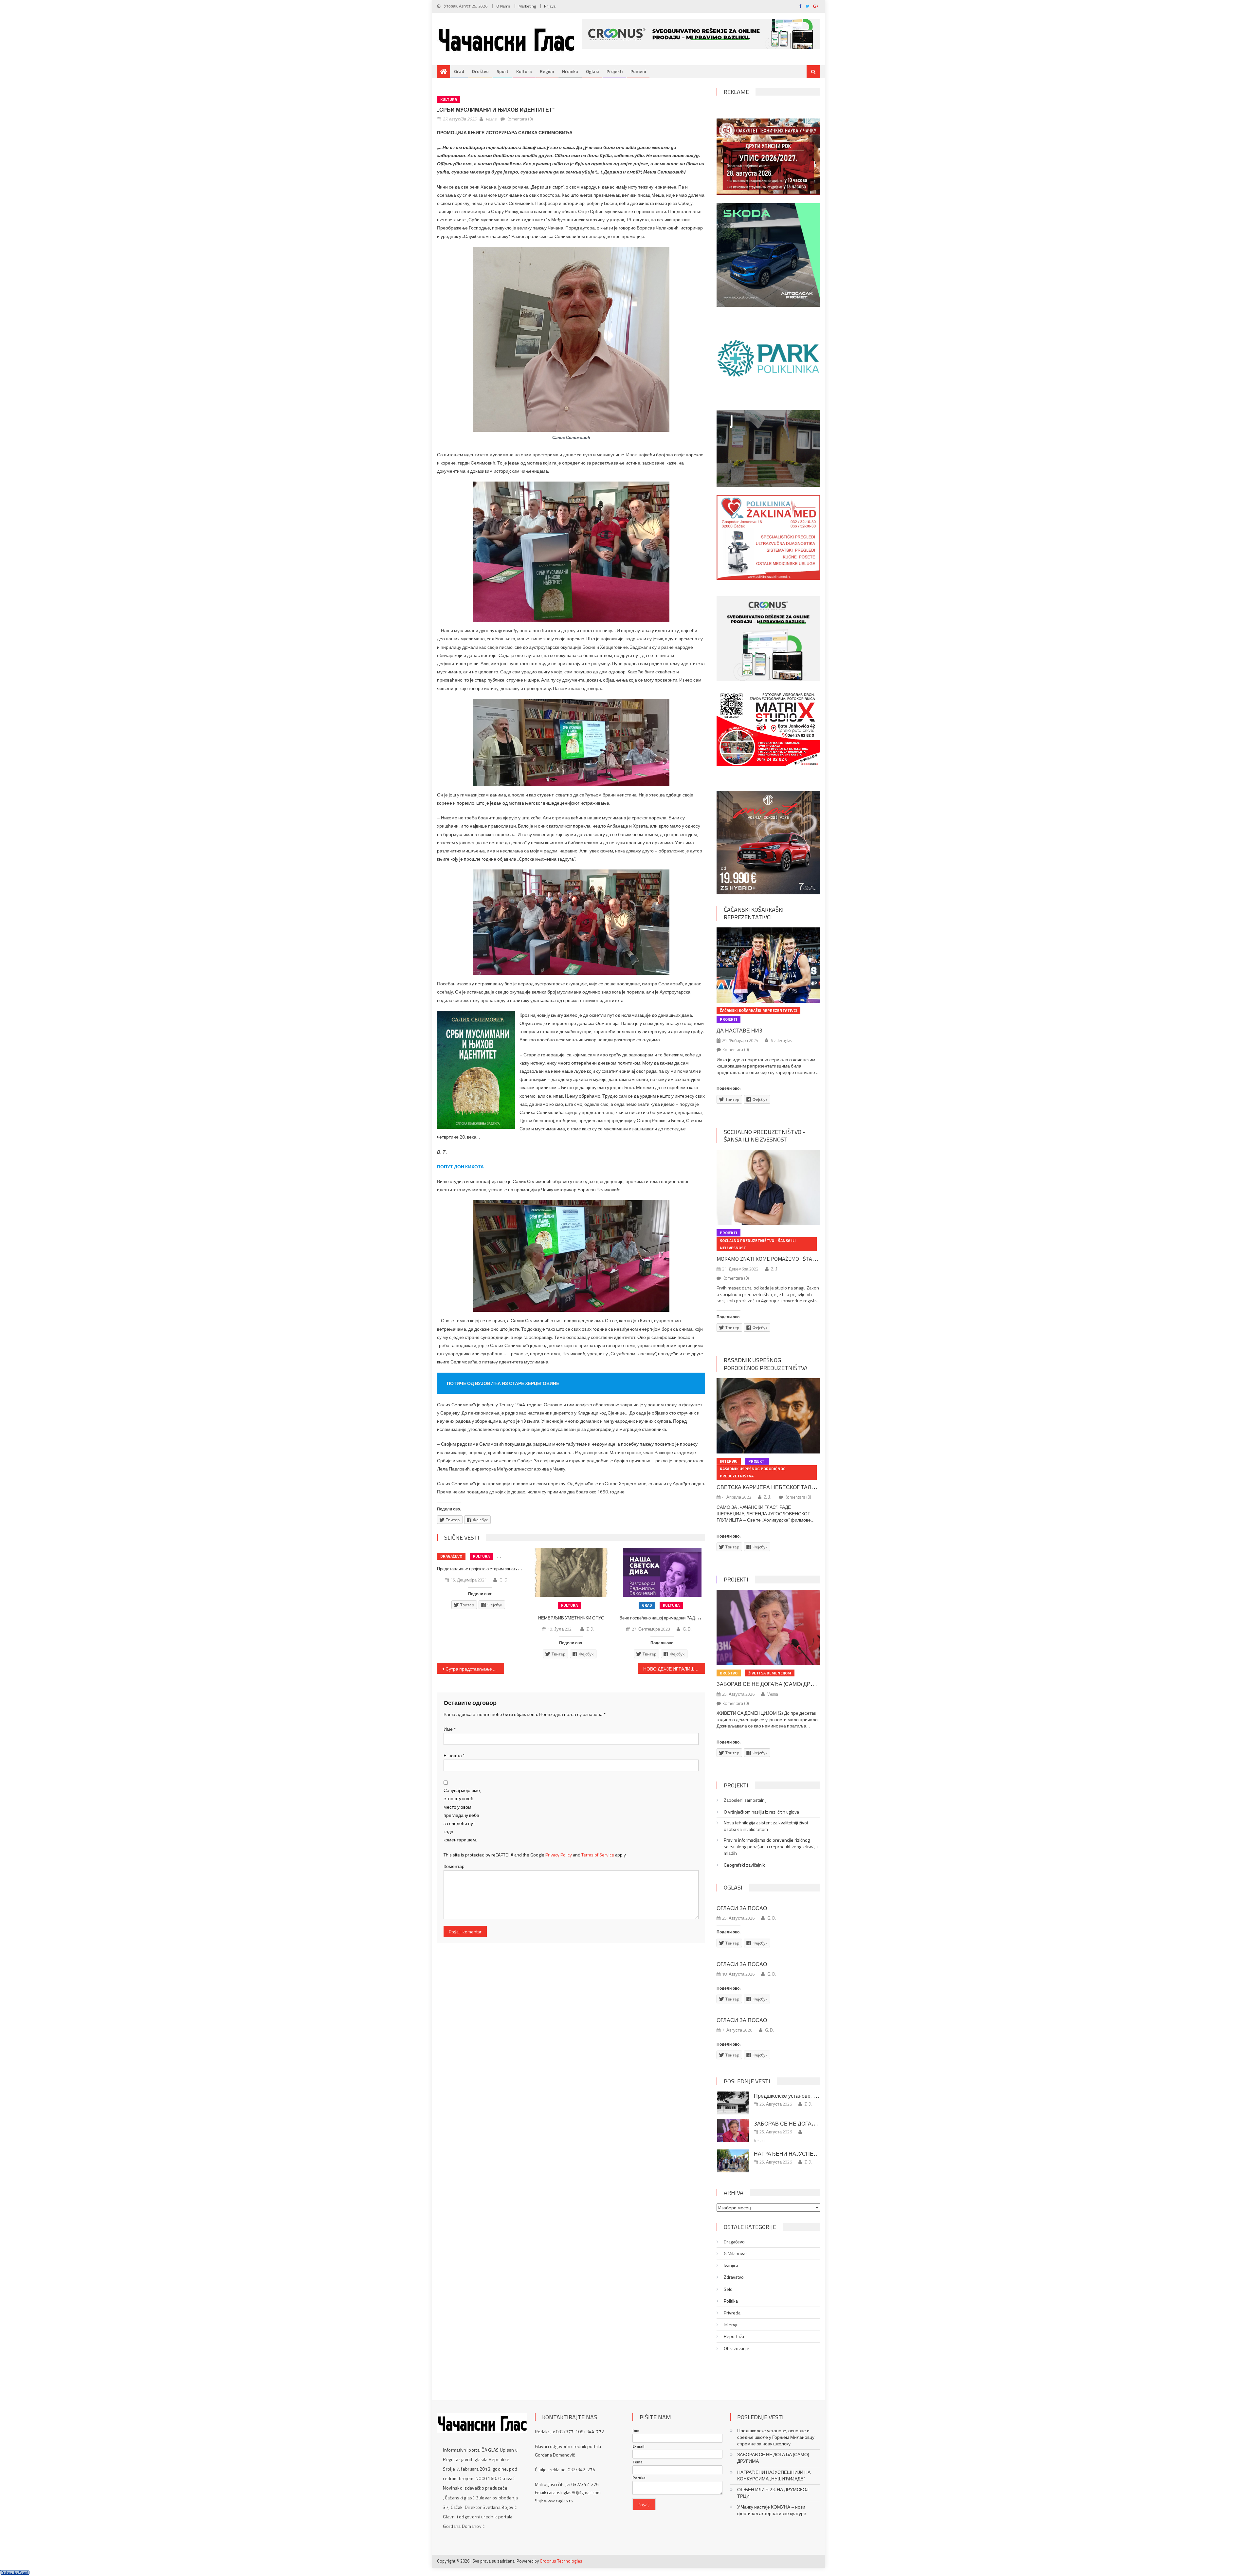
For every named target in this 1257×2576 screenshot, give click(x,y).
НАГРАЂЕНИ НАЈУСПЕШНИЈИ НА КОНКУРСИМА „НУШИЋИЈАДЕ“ (774, 2476)
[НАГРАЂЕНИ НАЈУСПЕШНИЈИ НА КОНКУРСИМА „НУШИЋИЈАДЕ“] (733, 2161)
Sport (502, 71)
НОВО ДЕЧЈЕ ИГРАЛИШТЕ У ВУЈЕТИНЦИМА (674, 1669)
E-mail (638, 2446)
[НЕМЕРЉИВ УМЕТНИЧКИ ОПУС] (571, 1572)
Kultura (524, 71)
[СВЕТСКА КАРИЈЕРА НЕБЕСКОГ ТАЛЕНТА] (768, 1416)
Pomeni (638, 71)
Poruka (639, 2478)
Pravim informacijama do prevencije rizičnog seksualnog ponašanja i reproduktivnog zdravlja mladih (771, 1847)
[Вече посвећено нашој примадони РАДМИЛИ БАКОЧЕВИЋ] (662, 1572)
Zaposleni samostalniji (746, 1800)
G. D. (504, 1580)
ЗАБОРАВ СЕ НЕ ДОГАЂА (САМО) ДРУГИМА (773, 1684)
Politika (731, 2301)
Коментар (454, 1866)
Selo (728, 2289)
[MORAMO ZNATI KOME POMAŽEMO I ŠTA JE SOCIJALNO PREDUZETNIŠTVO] (768, 1187)
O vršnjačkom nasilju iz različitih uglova (761, 1812)
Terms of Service (598, 1855)
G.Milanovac (736, 2254)
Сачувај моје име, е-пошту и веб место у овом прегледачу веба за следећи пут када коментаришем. (462, 1815)
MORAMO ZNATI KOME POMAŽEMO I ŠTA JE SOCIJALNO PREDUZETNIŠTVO (803, 1259)
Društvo (480, 71)
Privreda (732, 2313)
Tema (638, 2462)
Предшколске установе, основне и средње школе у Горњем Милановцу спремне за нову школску (776, 2437)
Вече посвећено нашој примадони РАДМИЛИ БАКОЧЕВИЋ (677, 1618)
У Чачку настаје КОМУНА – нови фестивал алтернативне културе (772, 2510)
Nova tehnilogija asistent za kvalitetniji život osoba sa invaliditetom (766, 1826)
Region (547, 71)
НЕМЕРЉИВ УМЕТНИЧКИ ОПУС (571, 1618)
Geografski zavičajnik (744, 1865)
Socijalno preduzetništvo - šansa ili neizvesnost (764, 1136)
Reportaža (734, 2336)
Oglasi (592, 71)
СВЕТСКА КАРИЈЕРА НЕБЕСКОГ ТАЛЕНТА (771, 1487)
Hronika (570, 71)
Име (450, 1729)
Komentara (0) (520, 119)
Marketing (527, 6)
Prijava (550, 6)
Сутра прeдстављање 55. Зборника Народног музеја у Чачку (475, 1669)
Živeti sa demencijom (770, 1673)
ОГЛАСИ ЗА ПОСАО (742, 1908)
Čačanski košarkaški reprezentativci (754, 913)
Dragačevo (451, 1556)
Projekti (615, 71)
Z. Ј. (590, 1629)
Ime (636, 2431)
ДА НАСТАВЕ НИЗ (739, 1031)
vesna (491, 119)
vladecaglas (781, 1040)
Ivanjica (731, 2265)
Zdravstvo (734, 2277)
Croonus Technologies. (562, 2561)
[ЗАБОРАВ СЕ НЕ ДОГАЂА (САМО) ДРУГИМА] (768, 1628)
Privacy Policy (559, 1855)
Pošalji (644, 2504)
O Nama (503, 6)
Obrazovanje (737, 2348)
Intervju (729, 1461)
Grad (459, 71)
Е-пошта (454, 1755)
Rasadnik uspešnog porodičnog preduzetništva (766, 1364)
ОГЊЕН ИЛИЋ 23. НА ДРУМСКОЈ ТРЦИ (773, 2493)
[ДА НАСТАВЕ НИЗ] (768, 965)
